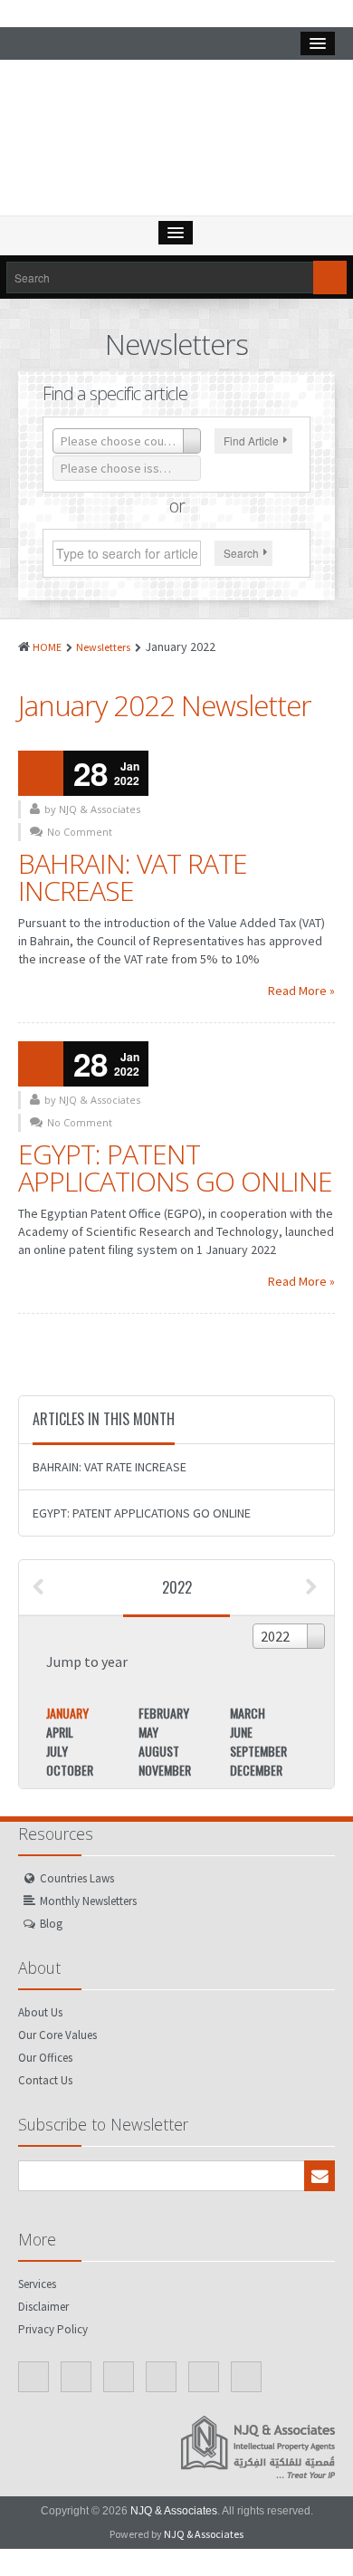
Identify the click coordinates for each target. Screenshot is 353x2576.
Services (37, 2284)
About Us (40, 2012)
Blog (51, 1924)
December (256, 1770)
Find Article (251, 441)
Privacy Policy (53, 2329)
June (241, 1732)
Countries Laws (77, 1878)
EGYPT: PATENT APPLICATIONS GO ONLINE (175, 1168)
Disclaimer (43, 2307)
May (148, 1732)
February (164, 1713)
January (67, 1713)
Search (241, 553)
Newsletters (103, 647)
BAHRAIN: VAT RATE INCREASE (133, 877)
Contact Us (45, 2080)
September (258, 1751)
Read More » (301, 991)
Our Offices (45, 2058)
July (57, 1751)
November (165, 1770)
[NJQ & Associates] (176, 142)
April (60, 1732)
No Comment (80, 832)
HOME (47, 647)
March (248, 1713)
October (70, 1770)
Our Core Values (57, 2035)
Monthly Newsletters (88, 1901)
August (159, 1751)
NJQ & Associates (174, 2511)
